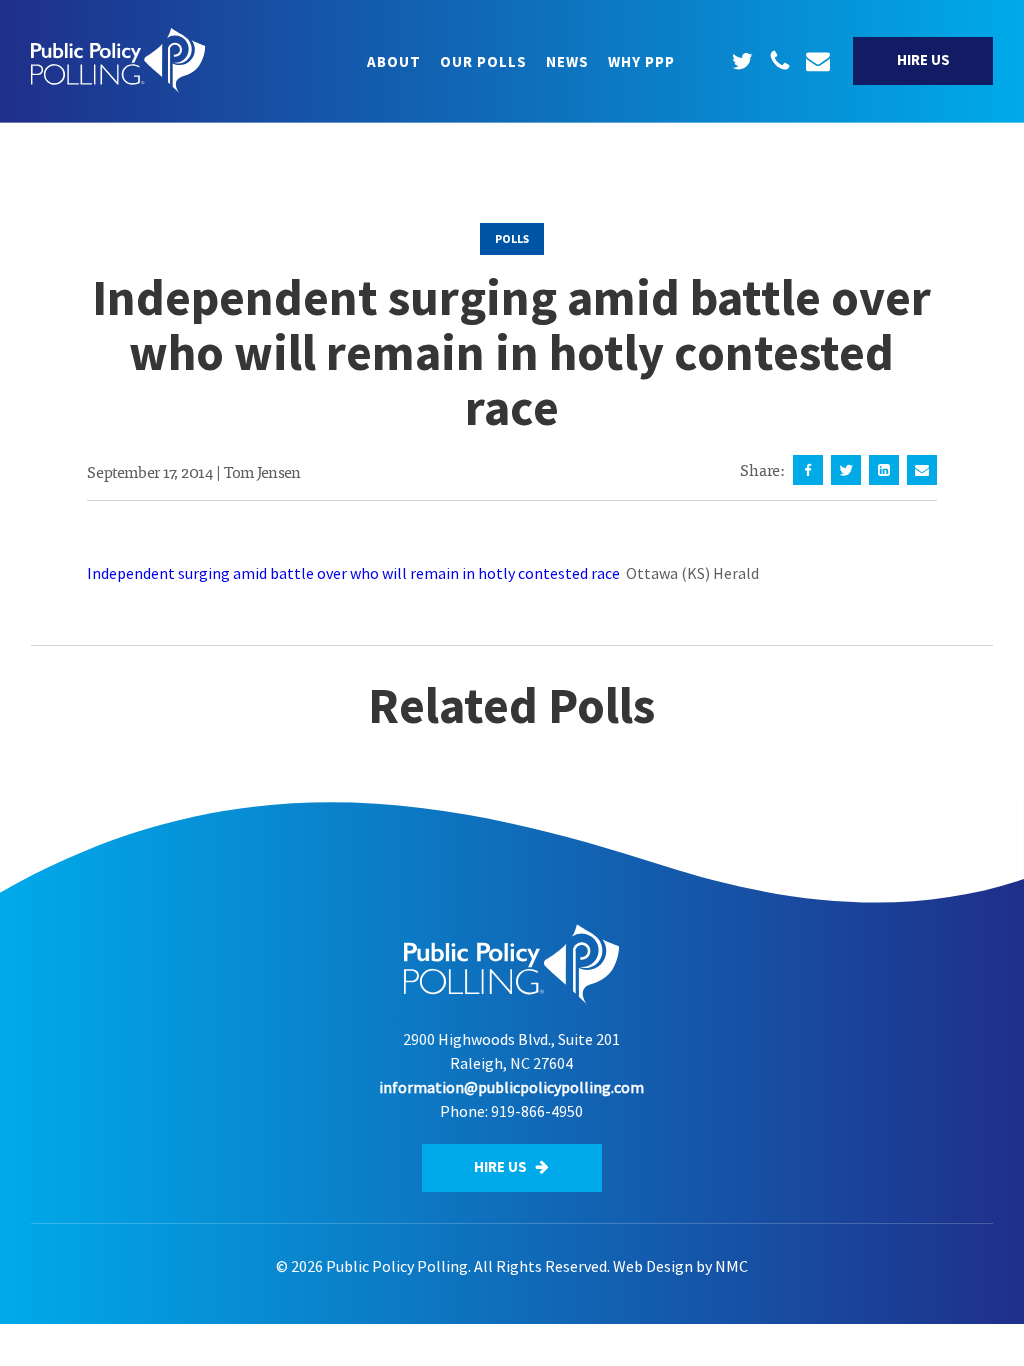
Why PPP (641, 61)
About (394, 61)
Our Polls (483, 61)
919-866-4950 (537, 1111)
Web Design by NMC (680, 1266)
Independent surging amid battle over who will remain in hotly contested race (353, 573)
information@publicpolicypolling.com (511, 1087)
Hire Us (923, 59)
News (567, 61)
